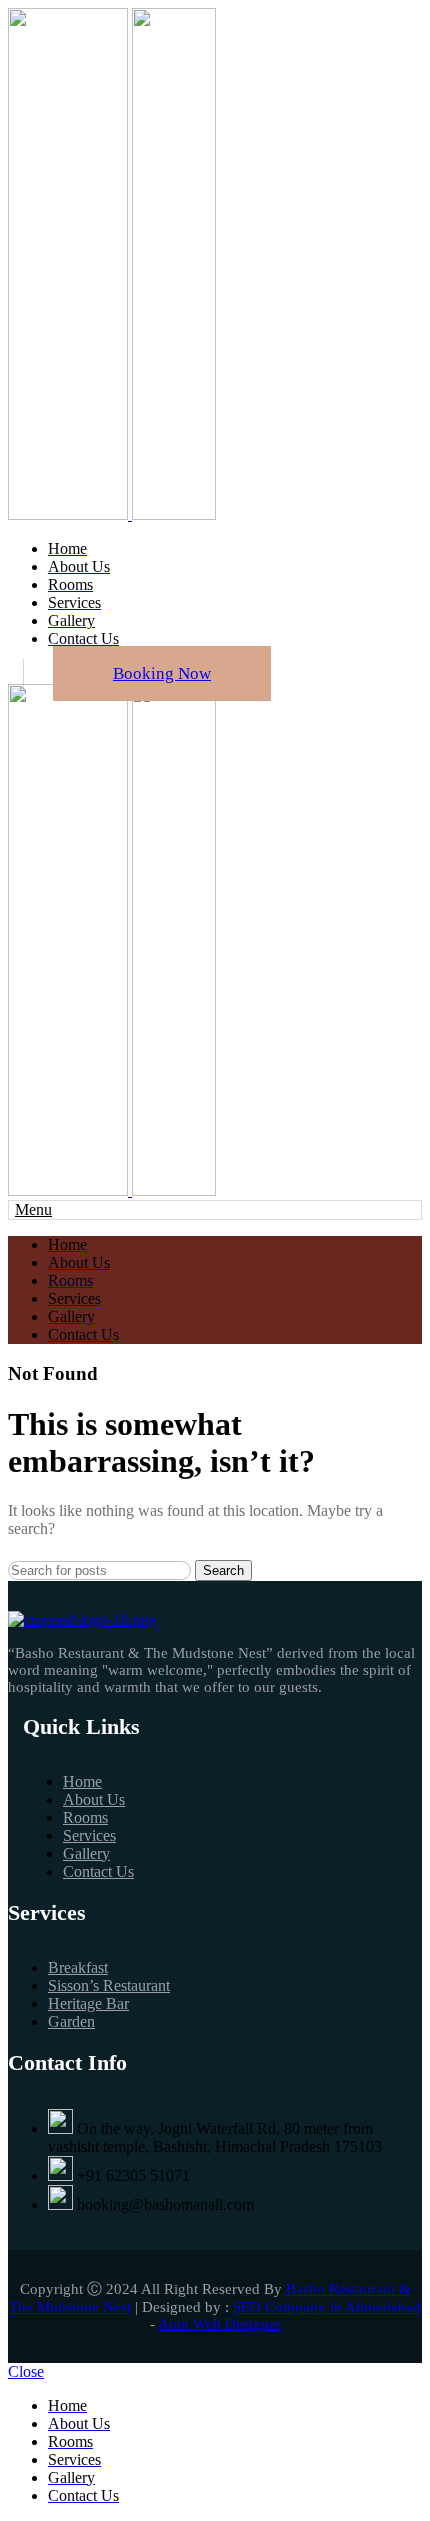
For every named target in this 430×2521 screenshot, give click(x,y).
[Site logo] (70, 514)
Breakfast (78, 1967)
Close (26, 2371)
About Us (94, 1799)
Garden (71, 2021)
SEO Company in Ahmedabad (327, 2307)
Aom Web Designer (219, 2324)
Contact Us (98, 1871)
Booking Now (162, 673)
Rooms (85, 1817)
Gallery (86, 1853)
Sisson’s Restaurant (109, 1985)
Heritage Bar (88, 2003)
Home (82, 1781)
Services (89, 1835)
